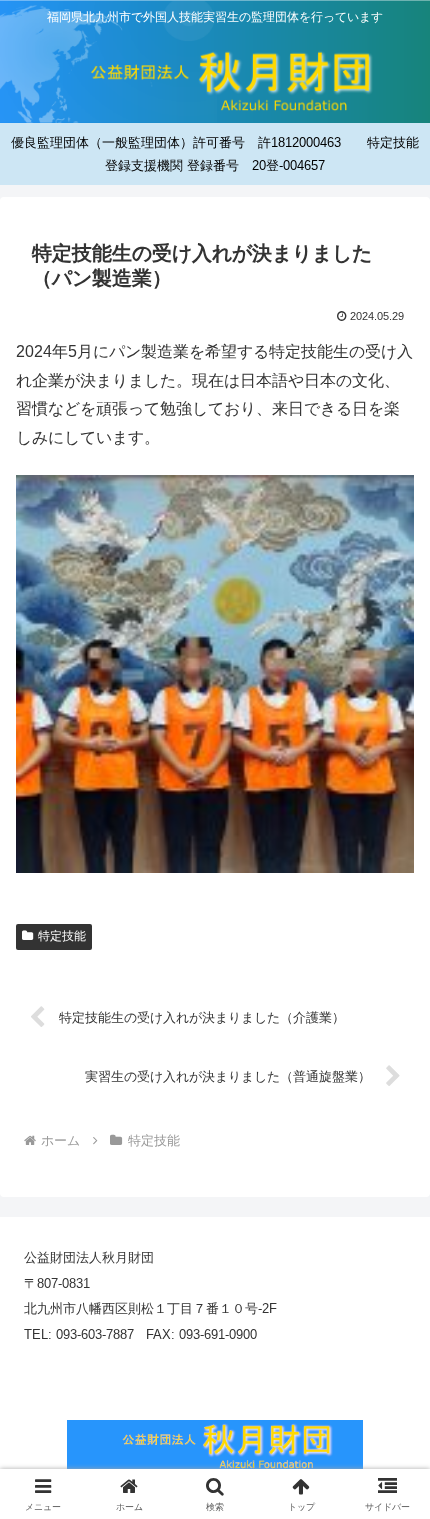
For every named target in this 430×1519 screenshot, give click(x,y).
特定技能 (62, 936)
